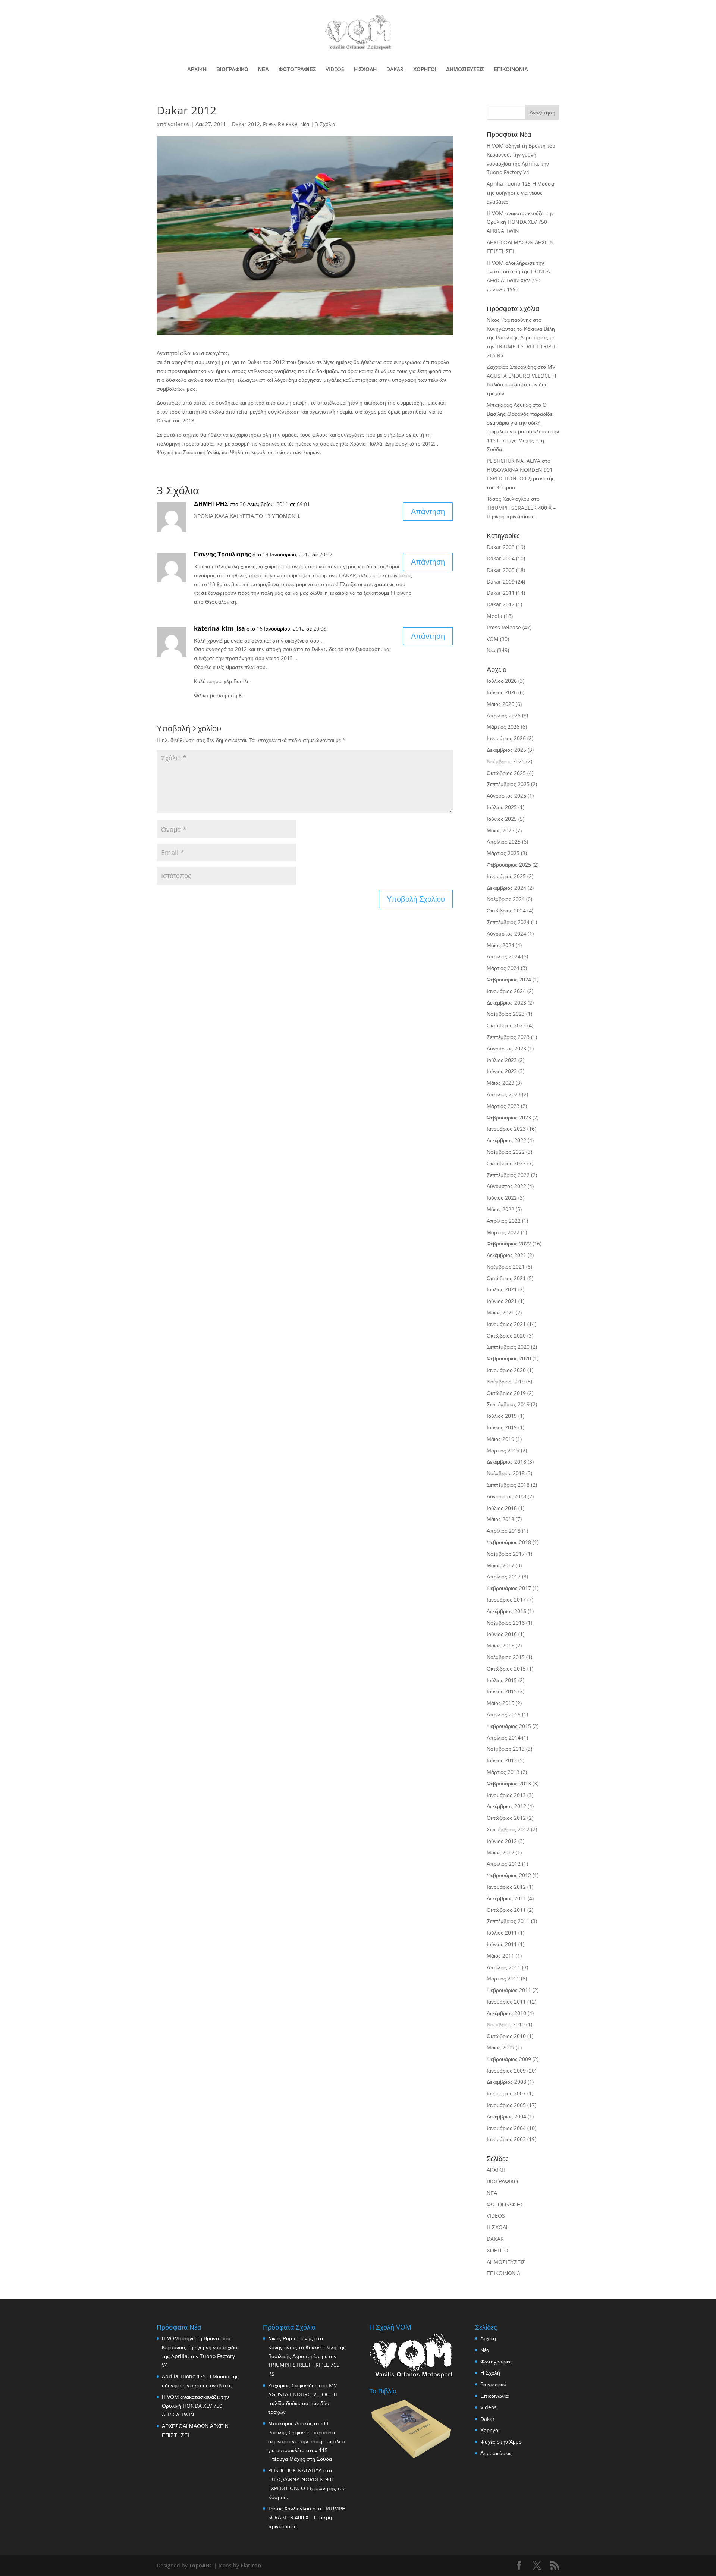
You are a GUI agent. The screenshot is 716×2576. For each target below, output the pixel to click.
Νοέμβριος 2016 (506, 1623)
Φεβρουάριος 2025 (509, 865)
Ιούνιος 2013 (502, 1760)
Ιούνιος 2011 (502, 1944)
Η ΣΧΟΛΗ (365, 70)
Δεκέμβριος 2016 (506, 1611)
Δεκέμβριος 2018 (506, 1462)
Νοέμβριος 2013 (506, 1749)
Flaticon (251, 2565)
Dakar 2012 (246, 124)
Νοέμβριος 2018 (506, 1473)
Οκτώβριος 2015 (506, 1669)
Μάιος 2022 (500, 1209)
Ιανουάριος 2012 (506, 1887)
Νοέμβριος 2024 (506, 899)
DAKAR (395, 70)
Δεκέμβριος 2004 (506, 2116)
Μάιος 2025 (500, 830)
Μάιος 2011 (500, 1956)
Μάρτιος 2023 (503, 1106)
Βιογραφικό (493, 2384)
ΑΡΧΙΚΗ (197, 70)
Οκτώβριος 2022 (506, 1163)
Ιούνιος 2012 (502, 1841)
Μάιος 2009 (500, 2047)
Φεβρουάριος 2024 (509, 979)
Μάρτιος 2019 (503, 1450)
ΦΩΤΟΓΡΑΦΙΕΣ (297, 70)
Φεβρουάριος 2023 (509, 1117)
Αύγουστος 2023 (506, 1048)
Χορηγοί (490, 2430)
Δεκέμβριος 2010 (506, 2013)
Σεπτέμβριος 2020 (508, 1347)
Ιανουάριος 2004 (506, 2128)
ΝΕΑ (263, 70)
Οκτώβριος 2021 (506, 1278)
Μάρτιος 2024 (503, 968)
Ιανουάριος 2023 (506, 1129)
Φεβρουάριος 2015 (509, 1726)
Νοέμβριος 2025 (506, 761)
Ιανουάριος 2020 (506, 1370)
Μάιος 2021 (500, 1312)
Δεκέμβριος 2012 (506, 1806)
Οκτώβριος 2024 (506, 910)
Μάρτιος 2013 (503, 1772)
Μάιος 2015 (500, 1703)
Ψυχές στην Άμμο (501, 2442)
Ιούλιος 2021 (502, 1289)
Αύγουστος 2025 (506, 796)
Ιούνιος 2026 (502, 692)
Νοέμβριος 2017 (506, 1554)
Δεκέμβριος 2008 (506, 2082)
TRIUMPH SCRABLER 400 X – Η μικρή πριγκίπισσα (307, 2517)
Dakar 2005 (501, 570)
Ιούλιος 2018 (502, 1508)
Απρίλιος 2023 (504, 1094)
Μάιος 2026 (500, 704)
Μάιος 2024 (500, 945)
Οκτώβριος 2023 (506, 1025)
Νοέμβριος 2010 (506, 2024)
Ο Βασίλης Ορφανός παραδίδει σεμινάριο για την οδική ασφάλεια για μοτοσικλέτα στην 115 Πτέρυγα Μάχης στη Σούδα (307, 2441)
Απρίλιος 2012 (504, 1864)
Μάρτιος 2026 (503, 727)
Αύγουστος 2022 (506, 1186)
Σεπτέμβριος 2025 (508, 784)
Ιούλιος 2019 (502, 1416)
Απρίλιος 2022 (504, 1221)
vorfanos (179, 124)
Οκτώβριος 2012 (506, 1818)
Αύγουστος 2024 (506, 934)
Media (494, 616)
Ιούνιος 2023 (502, 1071)
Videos (489, 2407)
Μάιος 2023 (500, 1083)
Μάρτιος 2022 (503, 1232)
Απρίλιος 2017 (504, 1576)
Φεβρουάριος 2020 (509, 1358)
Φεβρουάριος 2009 (509, 2059)
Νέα (305, 124)
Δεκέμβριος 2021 (506, 1255)
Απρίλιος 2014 (504, 1738)
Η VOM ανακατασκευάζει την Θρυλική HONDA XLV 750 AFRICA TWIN (520, 222)
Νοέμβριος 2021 (506, 1267)
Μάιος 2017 (500, 1565)
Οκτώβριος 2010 (506, 2036)
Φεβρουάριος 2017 (509, 1588)
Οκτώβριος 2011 (506, 1910)
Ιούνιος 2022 (502, 1198)
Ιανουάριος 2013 (506, 1795)
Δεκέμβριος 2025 (506, 750)
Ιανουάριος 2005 (506, 2105)
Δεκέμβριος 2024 (506, 888)
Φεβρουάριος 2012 (509, 1875)
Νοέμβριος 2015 (506, 1657)
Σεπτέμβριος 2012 (508, 1829)
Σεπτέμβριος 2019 (508, 1404)
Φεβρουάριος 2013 (509, 1783)
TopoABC (201, 2565)
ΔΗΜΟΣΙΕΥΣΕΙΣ (465, 70)
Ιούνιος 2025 (502, 819)
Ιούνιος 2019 (502, 1427)
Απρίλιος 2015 (504, 1714)
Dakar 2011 (501, 593)
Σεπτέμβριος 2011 (508, 1921)
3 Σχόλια (325, 124)
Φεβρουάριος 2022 (509, 1243)
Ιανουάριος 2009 (506, 2071)
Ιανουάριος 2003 (506, 2139)
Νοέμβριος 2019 (506, 1381)
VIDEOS (335, 70)
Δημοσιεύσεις (496, 2453)
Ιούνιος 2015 (502, 1691)
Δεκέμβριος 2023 (506, 1003)
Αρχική (488, 2338)
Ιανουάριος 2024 (506, 991)
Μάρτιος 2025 (503, 853)
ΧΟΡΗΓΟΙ (425, 70)
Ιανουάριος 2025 (506, 876)
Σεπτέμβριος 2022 (508, 1175)
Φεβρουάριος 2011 (509, 1990)
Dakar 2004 (501, 558)
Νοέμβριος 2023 (506, 1014)
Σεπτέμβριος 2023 (508, 1037)
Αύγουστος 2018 (506, 1496)
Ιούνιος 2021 (502, 1301)
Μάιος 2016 (500, 1645)
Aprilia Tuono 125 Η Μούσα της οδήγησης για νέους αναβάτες (520, 193)
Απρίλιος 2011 (504, 1967)
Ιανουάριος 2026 (506, 738)
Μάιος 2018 (500, 1519)
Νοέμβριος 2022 (506, 1152)
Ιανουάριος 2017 (506, 1600)
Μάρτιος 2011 (503, 1978)
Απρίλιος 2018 (504, 1531)
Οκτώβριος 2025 (506, 773)
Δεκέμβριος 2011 (506, 1898)
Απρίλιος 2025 (504, 841)
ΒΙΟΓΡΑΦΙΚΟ (232, 70)
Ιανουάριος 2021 (506, 1324)
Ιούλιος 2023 (502, 1060)
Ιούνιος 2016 (502, 1634)
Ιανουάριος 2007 (506, 2093)
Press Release (280, 124)
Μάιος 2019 (500, 1439)
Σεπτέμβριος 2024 (508, 922)
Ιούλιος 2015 (502, 1680)
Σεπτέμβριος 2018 (508, 1485)
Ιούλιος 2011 (502, 1933)
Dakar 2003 (501, 547)
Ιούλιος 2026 (502, 681)
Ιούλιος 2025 (502, 807)
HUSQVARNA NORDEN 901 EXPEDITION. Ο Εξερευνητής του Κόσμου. (521, 479)
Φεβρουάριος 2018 (509, 1542)
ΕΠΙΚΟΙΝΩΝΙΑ (511, 70)
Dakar (488, 2419)
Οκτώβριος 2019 (506, 1393)
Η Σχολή (490, 2373)
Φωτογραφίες (496, 2361)
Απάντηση (428, 511)
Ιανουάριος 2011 (506, 2002)
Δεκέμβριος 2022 (506, 1140)
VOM (493, 639)
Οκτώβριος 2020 (506, 1336)
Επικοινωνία (494, 2396)
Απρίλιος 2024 (504, 956)
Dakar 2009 (501, 582)
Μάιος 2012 (500, 1852)
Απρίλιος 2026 (504, 715)
